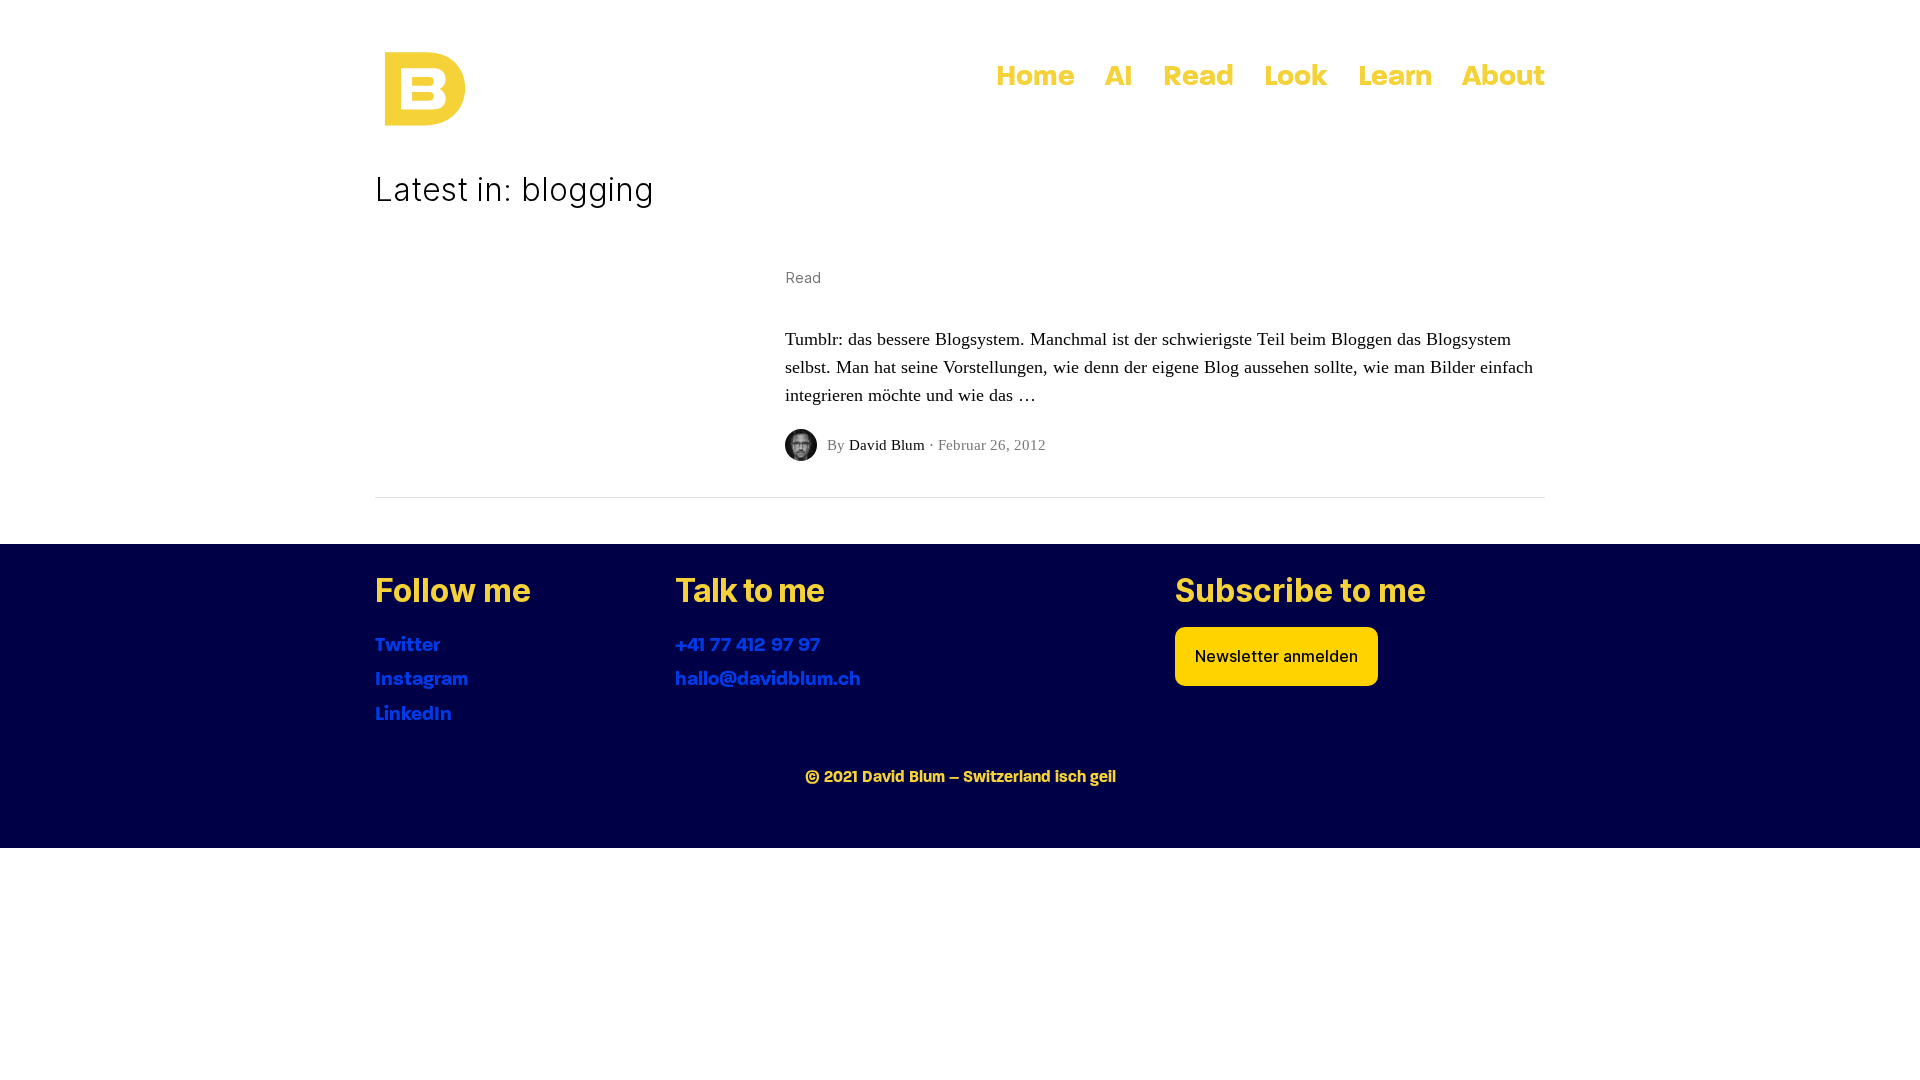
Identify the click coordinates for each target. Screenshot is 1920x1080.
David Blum (887, 445)
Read (803, 277)
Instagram (421, 678)
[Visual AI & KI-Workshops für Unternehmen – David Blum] (425, 90)
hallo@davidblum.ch (768, 678)
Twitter (407, 644)
